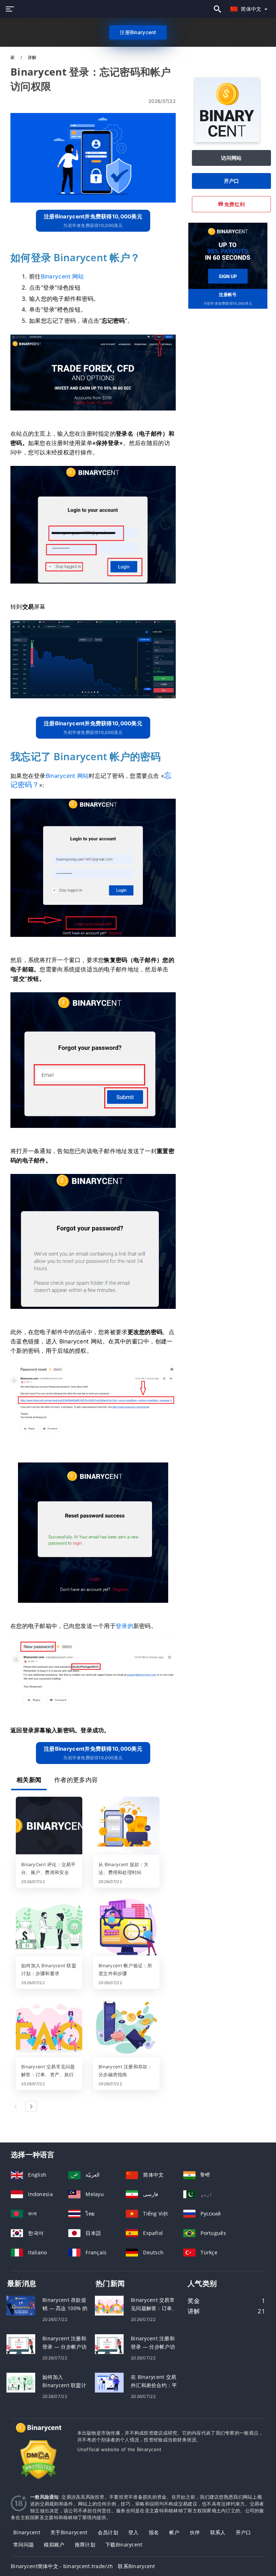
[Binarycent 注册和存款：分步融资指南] (126, 2028)
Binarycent (27, 2532)
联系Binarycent (136, 2566)
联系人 (218, 2532)
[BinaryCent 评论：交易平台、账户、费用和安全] (49, 1826)
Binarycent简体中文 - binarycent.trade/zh (62, 2566)
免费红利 (234, 204)
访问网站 (231, 158)
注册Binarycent (138, 32)
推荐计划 (85, 2545)
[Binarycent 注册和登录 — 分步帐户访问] (21, 2344)
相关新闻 (29, 1780)
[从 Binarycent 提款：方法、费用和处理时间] (126, 1826)
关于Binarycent (69, 2532)
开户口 (232, 181)
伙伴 (195, 2532)
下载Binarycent (124, 2545)
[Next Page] (31, 2106)
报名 (154, 2532)
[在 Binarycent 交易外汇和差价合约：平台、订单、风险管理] (109, 2382)
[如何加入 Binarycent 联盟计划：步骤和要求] (49, 1927)
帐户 (174, 2532)
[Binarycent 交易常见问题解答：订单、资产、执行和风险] (49, 2028)
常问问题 (24, 2545)
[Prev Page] (16, 2106)
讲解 (32, 57)
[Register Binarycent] (228, 255)
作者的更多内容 (76, 1780)
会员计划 (108, 2532)
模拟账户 (54, 2545)
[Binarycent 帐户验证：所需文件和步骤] (126, 1927)
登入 (134, 2532)
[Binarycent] (227, 140)
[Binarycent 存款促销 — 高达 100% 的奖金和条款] (21, 2305)
